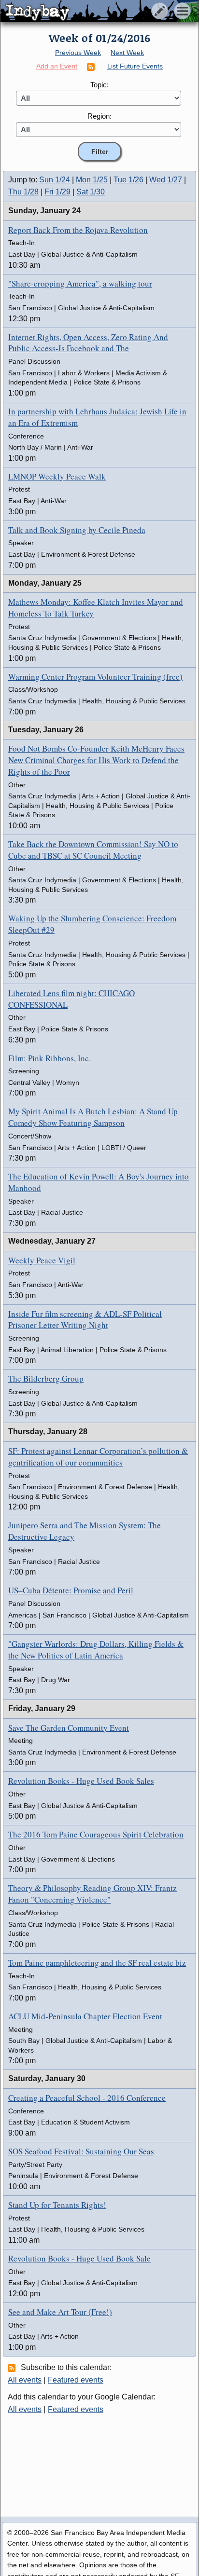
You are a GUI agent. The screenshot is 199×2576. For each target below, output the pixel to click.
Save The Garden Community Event (69, 1728)
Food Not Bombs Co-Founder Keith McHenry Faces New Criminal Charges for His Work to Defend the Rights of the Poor (96, 760)
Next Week (127, 53)
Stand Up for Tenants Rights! (57, 2205)
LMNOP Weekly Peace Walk (57, 476)
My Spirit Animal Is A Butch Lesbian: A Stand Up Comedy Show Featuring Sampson (93, 1117)
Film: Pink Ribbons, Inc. (50, 1058)
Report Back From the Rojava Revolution (78, 230)
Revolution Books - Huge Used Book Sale (79, 2258)
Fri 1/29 (57, 192)
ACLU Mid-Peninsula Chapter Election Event (85, 2016)
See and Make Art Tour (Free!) (60, 2312)
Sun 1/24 (55, 180)
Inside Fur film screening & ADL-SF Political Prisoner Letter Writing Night (85, 1320)
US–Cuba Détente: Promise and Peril (71, 1590)
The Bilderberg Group (46, 1378)
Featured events (76, 2380)
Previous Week (78, 53)
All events (25, 2380)
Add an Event (57, 66)
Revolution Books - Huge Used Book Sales (81, 1781)
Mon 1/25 (92, 180)
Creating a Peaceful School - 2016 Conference (87, 2098)
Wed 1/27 (166, 180)
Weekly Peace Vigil (42, 1260)
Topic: (99, 85)
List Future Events (135, 66)
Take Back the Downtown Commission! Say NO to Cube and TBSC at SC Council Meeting (93, 850)
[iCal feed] (13, 2368)
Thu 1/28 (23, 192)
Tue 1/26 (128, 180)
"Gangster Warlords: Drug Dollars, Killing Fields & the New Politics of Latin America (96, 1650)
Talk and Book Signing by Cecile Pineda (77, 530)
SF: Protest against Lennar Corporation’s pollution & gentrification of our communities (98, 1457)
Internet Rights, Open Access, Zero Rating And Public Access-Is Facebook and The (88, 343)
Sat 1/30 (91, 192)
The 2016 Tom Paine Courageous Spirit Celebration (96, 1834)
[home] (91, 12)
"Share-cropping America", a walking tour (80, 283)
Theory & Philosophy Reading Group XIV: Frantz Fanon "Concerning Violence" (92, 1894)
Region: (99, 116)
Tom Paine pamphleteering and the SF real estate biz (97, 1963)
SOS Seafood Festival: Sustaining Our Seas (81, 2151)
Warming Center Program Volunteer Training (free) (95, 677)
